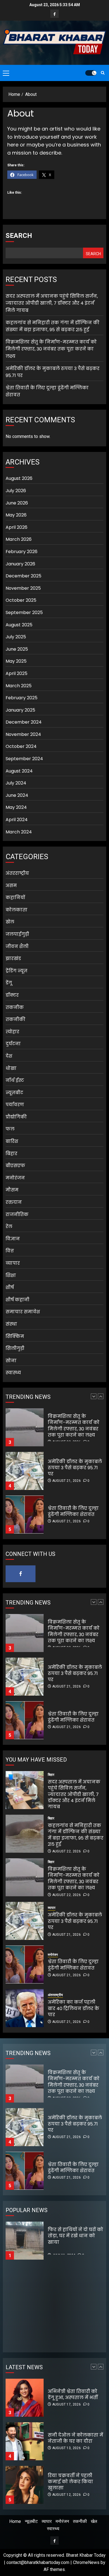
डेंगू (9, 983)
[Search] (103, 73)
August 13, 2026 (67, 2404)
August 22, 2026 (67, 1851)
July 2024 (16, 783)
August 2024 (19, 771)
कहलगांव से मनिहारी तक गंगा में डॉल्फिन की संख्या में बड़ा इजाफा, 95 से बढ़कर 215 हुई (53, 326)
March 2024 (19, 832)
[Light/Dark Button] (91, 73)
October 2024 (21, 746)
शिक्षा (11, 1275)
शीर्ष (10, 1287)
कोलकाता (16, 910)
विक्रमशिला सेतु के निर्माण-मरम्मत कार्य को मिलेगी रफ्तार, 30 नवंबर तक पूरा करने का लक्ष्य (51, 349)
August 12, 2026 (67, 2451)
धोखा (11, 1068)
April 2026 (16, 527)
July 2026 (16, 491)
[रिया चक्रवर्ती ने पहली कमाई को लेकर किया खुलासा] (25, 2441)
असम (11, 886)
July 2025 (16, 637)
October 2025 (21, 600)
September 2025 (24, 612)
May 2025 (16, 661)
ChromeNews (86, 2562)
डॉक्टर (12, 995)
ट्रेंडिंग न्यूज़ (16, 971)
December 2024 (24, 722)
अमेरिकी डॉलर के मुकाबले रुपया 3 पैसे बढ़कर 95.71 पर (75, 1424)
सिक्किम (15, 1336)
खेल (10, 922)
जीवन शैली (17, 946)
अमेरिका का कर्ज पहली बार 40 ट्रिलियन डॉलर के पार (74, 2008)
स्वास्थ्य (13, 1373)
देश (9, 1056)
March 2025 (19, 686)
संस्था (11, 1324)
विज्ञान (13, 1239)
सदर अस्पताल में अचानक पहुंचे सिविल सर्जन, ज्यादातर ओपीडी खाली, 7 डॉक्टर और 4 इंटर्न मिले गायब (52, 303)
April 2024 (17, 820)
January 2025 (20, 710)
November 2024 (23, 734)
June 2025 (17, 649)
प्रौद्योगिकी (16, 1117)
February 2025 (22, 698)
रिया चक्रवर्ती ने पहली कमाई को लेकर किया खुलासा (70, 2438)
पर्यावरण (15, 1105)
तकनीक (15, 1007)
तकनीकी (16, 1019)
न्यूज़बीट (14, 1093)
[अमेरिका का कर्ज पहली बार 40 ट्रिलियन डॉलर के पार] (25, 2008)
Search (19, 236)
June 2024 (17, 795)
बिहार (11, 1154)
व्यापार (13, 1263)
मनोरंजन (15, 1178)
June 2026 (17, 503)
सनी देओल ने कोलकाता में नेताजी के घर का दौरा (75, 2394)
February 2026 (22, 552)
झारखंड (13, 958)
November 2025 (23, 588)
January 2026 (20, 564)
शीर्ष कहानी (17, 1300)
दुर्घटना (13, 1044)
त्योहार (12, 1032)
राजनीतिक (17, 1214)
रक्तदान (14, 1202)
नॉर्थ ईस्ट (15, 1080)
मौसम (12, 1190)
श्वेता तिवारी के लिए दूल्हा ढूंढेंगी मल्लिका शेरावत (73, 1468)
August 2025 (19, 625)
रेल (9, 1227)
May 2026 (16, 515)
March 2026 (19, 539)
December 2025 (23, 576)
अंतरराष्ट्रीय (17, 873)
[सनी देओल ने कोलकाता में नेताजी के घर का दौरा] (25, 2398)
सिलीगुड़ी (15, 1348)
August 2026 (19, 478)
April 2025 (16, 673)
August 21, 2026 (67, 1437)
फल (10, 1129)
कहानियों (15, 898)
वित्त (10, 1251)
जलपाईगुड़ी (17, 934)
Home (15, 2521)
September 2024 (24, 759)
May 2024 (16, 807)
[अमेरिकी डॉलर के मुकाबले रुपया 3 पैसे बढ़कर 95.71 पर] (25, 1427)
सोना (11, 1361)
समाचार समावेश (23, 1312)
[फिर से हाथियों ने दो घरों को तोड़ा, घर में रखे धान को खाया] (25, 2241)
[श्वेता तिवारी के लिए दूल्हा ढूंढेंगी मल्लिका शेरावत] (25, 1471)
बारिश (12, 1141)
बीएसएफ (15, 1166)
